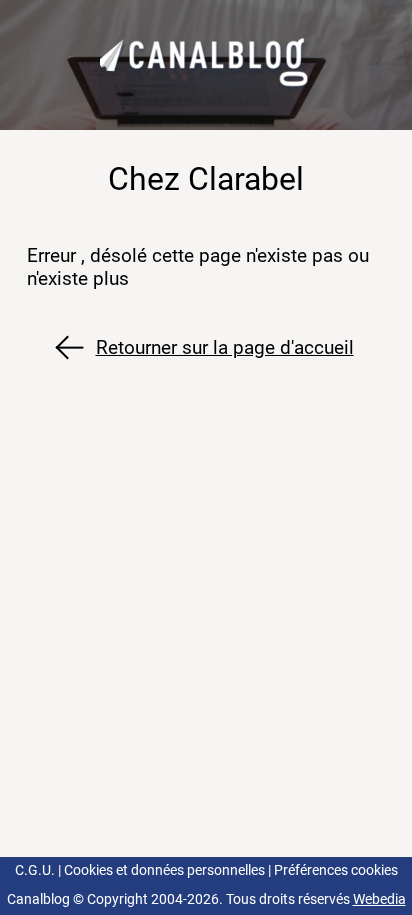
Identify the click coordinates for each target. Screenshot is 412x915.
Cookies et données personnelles (164, 870)
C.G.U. (35, 870)
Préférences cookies (336, 870)
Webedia (379, 899)
